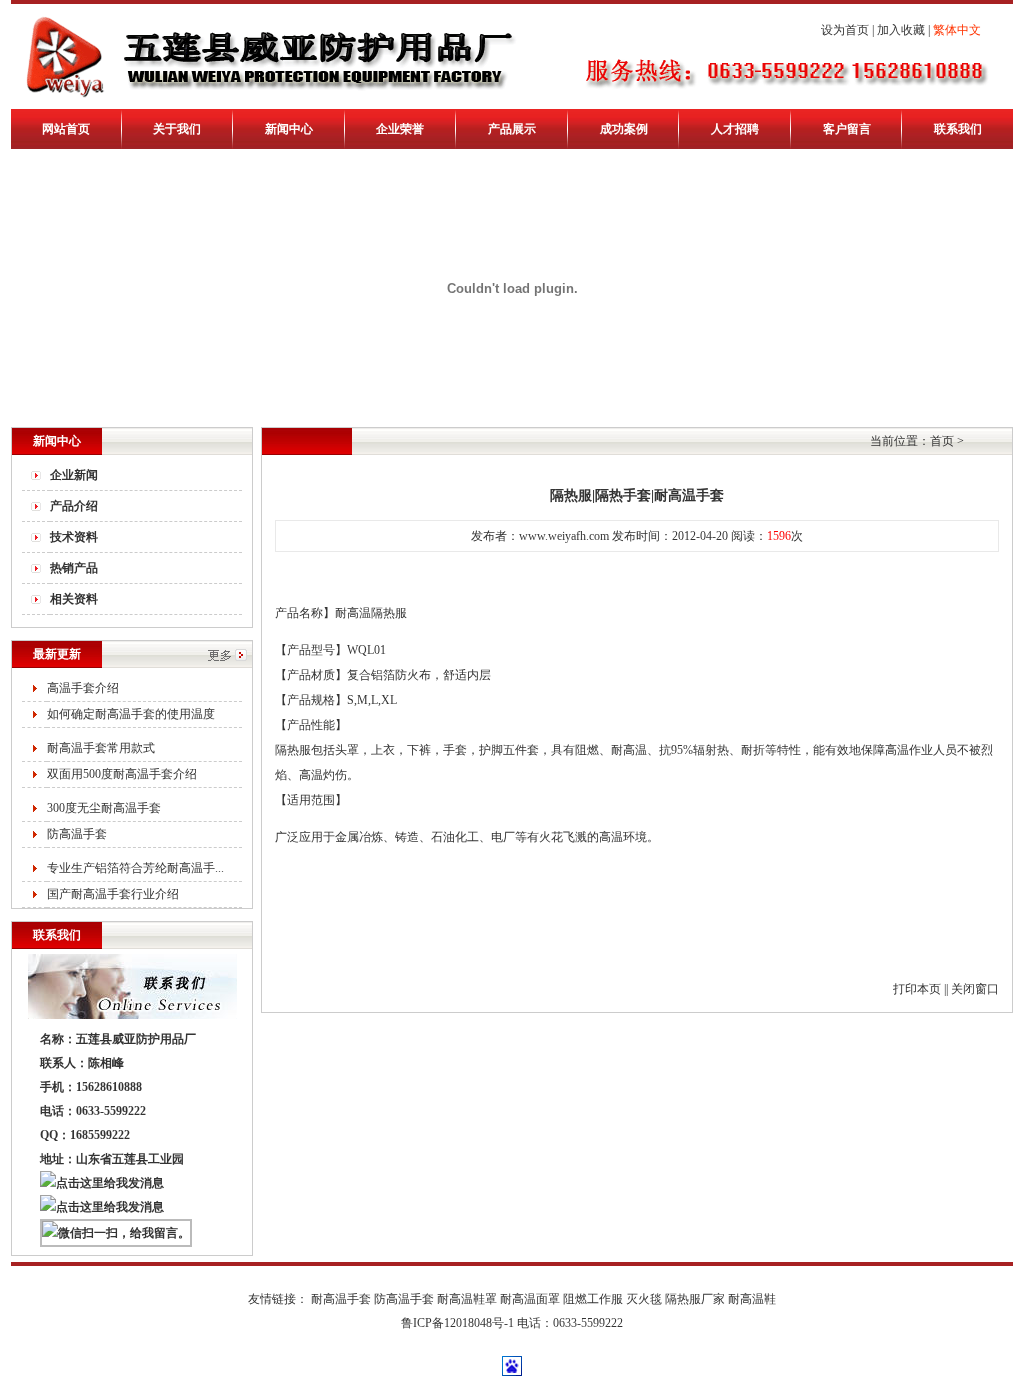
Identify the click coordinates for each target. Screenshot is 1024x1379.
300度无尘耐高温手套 (104, 808)
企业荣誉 (400, 129)
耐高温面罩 (530, 1299)
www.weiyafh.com (564, 536)
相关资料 (74, 599)
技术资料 (74, 537)
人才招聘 (735, 129)
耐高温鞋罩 (467, 1299)
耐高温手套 (341, 1299)
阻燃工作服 (593, 1299)
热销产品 (74, 568)
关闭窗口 (975, 989)
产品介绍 (74, 506)
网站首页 (66, 129)
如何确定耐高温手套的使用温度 (131, 714)
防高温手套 (77, 834)
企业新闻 (74, 475)
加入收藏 (901, 30)
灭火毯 (644, 1299)
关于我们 (177, 129)
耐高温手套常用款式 (101, 748)
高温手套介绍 (83, 688)
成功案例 (624, 129)
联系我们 (958, 129)
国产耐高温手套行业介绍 (113, 894)
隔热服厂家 (695, 1299)
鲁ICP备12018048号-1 (457, 1323)
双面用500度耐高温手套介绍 (122, 774)
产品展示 (512, 129)
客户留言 (847, 129)
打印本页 (917, 989)
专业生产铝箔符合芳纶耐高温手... (135, 868)
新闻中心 (289, 129)
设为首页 (845, 30)
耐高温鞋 (752, 1299)
